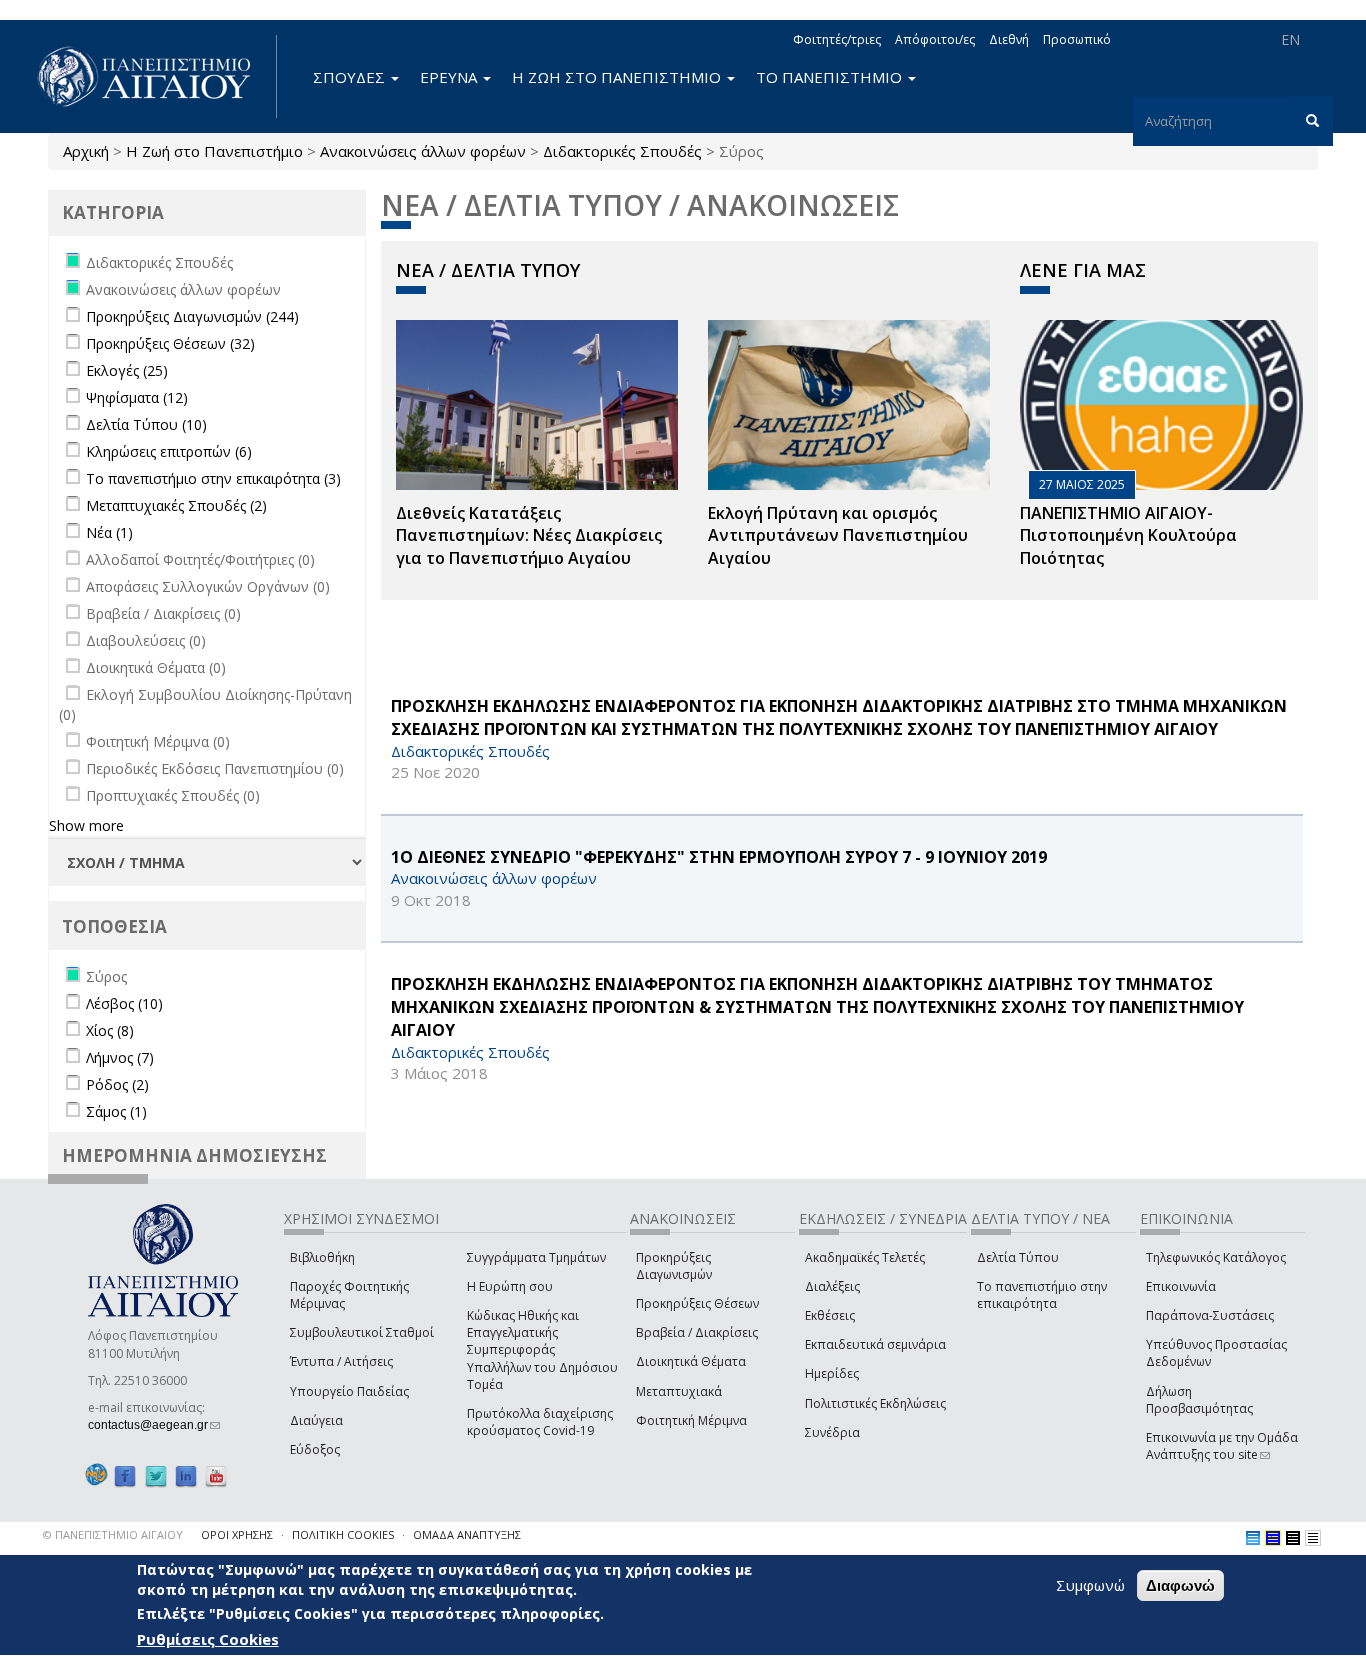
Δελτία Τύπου (1018, 1257)
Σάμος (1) (116, 1111)
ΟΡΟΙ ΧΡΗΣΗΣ (237, 1534)
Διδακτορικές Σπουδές (622, 151)
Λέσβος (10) (124, 1003)
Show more (86, 825)
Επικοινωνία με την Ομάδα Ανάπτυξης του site (1222, 1446)
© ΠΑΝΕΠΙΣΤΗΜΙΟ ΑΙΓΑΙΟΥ (113, 1534)
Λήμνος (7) (120, 1057)
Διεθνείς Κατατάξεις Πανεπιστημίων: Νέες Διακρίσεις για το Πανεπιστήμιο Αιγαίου (529, 536)
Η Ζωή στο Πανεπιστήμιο (214, 151)
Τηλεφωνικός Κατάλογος (1216, 1257)
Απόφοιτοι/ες (935, 39)
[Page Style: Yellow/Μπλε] (1273, 1538)
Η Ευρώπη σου (510, 1286)
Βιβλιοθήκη (322, 1257)
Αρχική (86, 151)
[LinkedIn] (186, 1475)
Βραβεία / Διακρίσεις (697, 1332)
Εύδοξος (315, 1449)
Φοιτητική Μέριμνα (691, 1420)
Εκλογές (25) (127, 370)
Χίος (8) (110, 1030)
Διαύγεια (316, 1420)
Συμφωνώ (1090, 1585)
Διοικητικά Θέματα (691, 1361)
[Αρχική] (155, 76)
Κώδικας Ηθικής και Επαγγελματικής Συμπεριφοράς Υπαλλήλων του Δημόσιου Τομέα (542, 1350)
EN (1290, 39)
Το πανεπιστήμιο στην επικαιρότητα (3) (213, 478)
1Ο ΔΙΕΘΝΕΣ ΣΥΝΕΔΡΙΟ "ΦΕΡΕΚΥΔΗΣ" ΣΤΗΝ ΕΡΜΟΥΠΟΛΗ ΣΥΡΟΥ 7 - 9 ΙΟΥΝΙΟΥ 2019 (719, 857)
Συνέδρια (832, 1432)
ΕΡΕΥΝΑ (450, 77)
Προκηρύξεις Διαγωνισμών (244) (192, 316)
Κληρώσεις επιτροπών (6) (169, 451)
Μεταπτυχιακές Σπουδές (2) (176, 505)
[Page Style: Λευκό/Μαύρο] (1293, 1538)
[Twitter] (156, 1475)
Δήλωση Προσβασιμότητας (1199, 1400)
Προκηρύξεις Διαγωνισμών (674, 1266)
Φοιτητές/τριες (837, 39)
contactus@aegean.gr (154, 1425)
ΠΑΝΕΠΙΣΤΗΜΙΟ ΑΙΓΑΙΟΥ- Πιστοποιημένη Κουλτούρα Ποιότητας (1128, 536)
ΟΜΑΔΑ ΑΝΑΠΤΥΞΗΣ (467, 1534)
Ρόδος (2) (117, 1084)
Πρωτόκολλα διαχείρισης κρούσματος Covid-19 (540, 1422)
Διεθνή (1009, 39)
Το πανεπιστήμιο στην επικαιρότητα (1042, 1295)
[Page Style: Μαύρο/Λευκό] (1313, 1538)
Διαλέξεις (832, 1286)
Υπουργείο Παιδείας (349, 1391)
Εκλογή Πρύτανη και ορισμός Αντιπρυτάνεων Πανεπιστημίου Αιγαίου (838, 536)
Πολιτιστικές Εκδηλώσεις (875, 1403)
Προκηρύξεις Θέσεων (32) (170, 343)
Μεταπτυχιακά (679, 1391)
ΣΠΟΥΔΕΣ (351, 77)
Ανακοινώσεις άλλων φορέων (423, 151)
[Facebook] (125, 1475)
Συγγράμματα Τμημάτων (536, 1257)
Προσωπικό (1077, 39)
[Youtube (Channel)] (216, 1475)
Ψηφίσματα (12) (137, 397)
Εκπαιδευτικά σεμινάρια (875, 1344)
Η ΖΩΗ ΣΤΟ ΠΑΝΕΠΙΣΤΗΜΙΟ (618, 77)
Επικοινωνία (1181, 1286)
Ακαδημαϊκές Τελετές (865, 1257)
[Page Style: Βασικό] (1253, 1538)
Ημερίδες (832, 1373)
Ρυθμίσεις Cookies (208, 1639)
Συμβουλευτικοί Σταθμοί (362, 1332)
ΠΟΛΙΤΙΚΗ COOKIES (343, 1534)
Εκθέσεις (830, 1315)
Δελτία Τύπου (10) (146, 424)
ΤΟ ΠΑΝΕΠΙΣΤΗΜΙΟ (831, 77)
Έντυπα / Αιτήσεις (341, 1361)
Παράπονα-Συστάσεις (1210, 1315)
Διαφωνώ (1180, 1585)
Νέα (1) (109, 532)
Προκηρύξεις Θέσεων (697, 1303)
